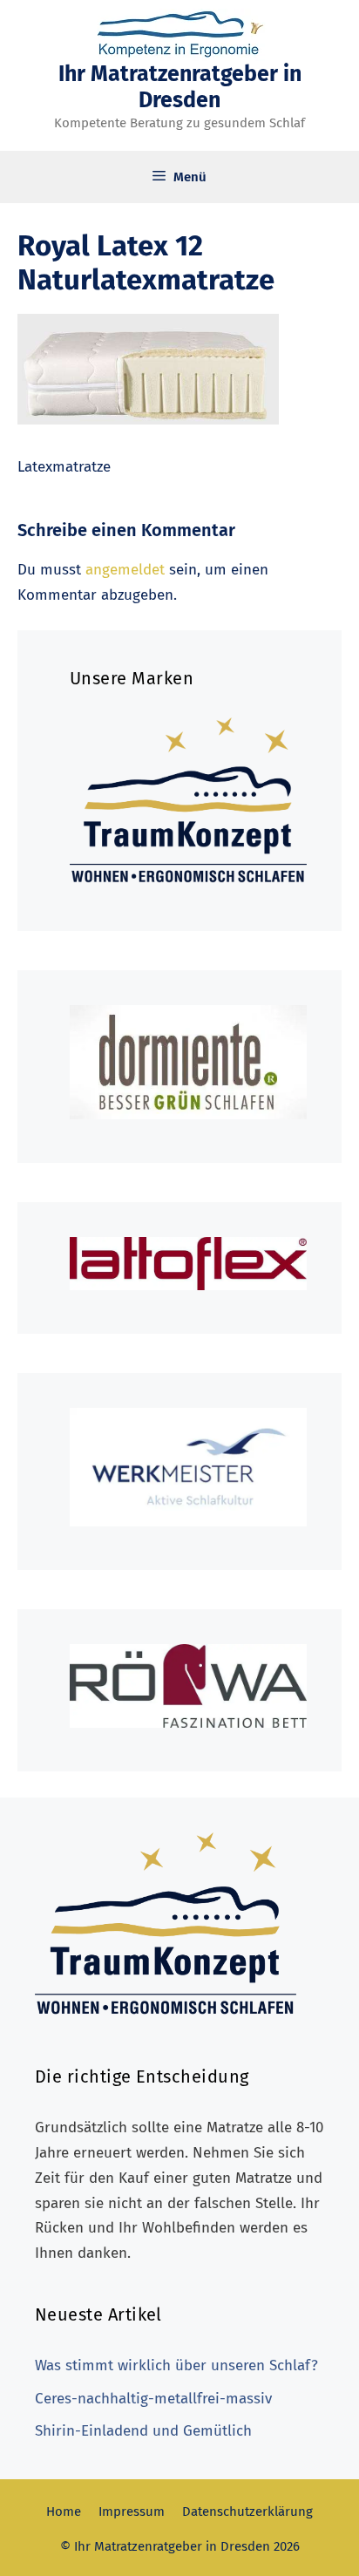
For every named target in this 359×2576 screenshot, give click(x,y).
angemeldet (125, 570)
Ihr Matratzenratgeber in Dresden (180, 87)
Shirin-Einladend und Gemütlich (143, 2431)
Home (64, 2511)
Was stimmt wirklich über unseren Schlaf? (176, 2365)
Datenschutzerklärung (247, 2511)
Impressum (132, 2511)
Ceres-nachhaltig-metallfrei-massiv (153, 2399)
